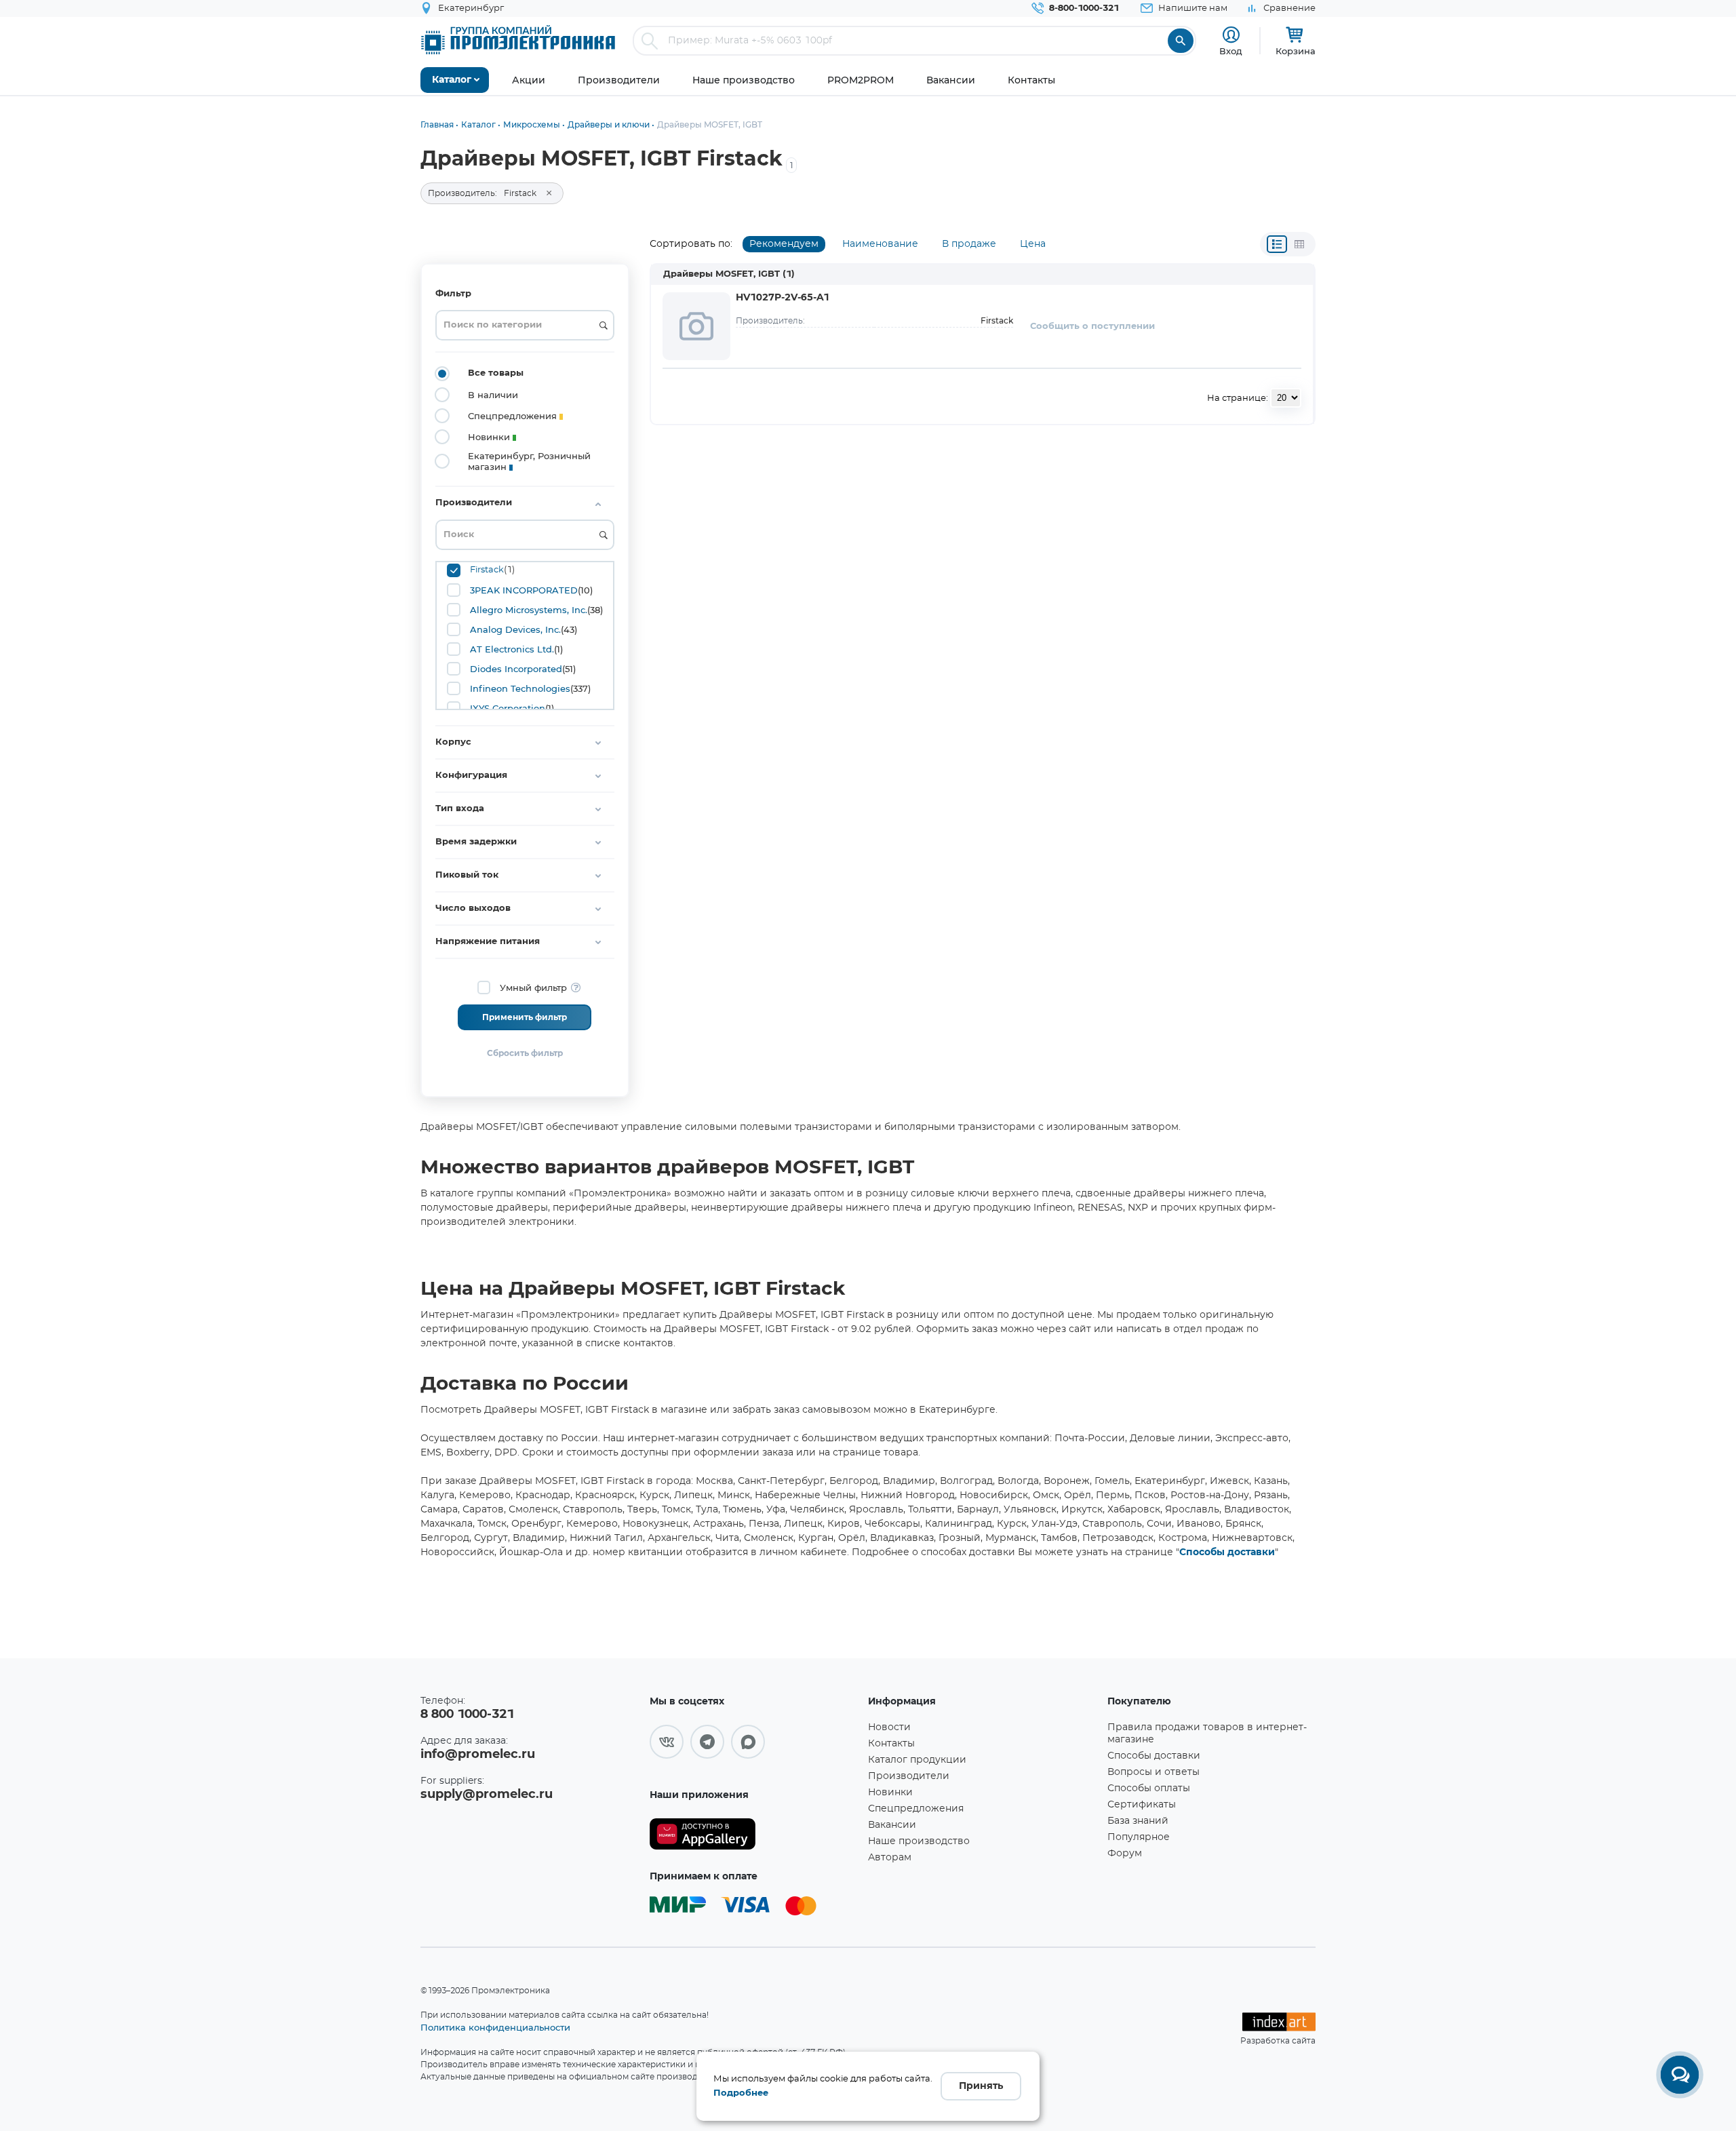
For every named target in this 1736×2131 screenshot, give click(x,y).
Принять (981, 2086)
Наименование (880, 244)
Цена (1033, 244)
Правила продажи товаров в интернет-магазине (1207, 1734)
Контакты (891, 1744)
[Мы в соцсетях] (667, 1742)
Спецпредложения (916, 1809)
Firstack (487, 570)
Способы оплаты (1149, 1788)
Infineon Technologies (520, 688)
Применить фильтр (525, 1017)
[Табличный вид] (1299, 244)
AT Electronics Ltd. (512, 649)
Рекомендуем (784, 244)
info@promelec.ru (478, 1755)
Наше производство (919, 1841)
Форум (1125, 1854)
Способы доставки (1227, 1552)
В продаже (969, 244)
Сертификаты (1142, 1805)
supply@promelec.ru (487, 1795)
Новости (889, 1727)
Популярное (1139, 1837)
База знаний (1138, 1821)
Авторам (890, 1858)
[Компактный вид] (1277, 244)
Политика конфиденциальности (495, 2027)
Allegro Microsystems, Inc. (529, 610)
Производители (909, 1776)
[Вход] (1231, 35)
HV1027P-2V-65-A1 (783, 298)
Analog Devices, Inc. (515, 629)
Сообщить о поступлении (1092, 327)
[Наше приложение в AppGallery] (754, 1834)
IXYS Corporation (508, 708)
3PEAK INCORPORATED (524, 590)
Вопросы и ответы (1153, 1772)
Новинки (890, 1793)
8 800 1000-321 (467, 1715)
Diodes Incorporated (516, 669)
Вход (1231, 51)
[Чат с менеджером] (1680, 2075)
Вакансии (892, 1825)
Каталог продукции (917, 1760)
